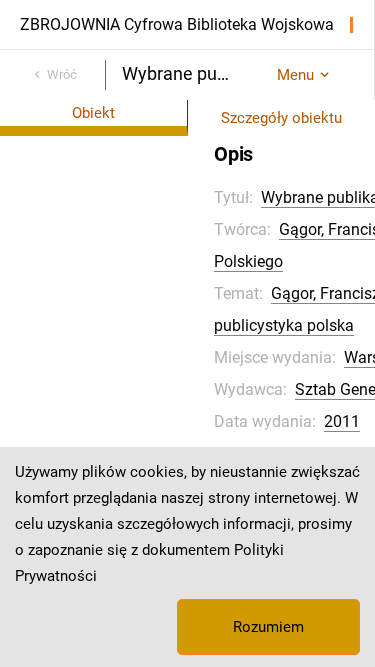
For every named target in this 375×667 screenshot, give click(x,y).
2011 (342, 421)
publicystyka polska (284, 325)
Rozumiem (268, 627)
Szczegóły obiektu (281, 118)
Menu (295, 75)
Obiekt (93, 113)
